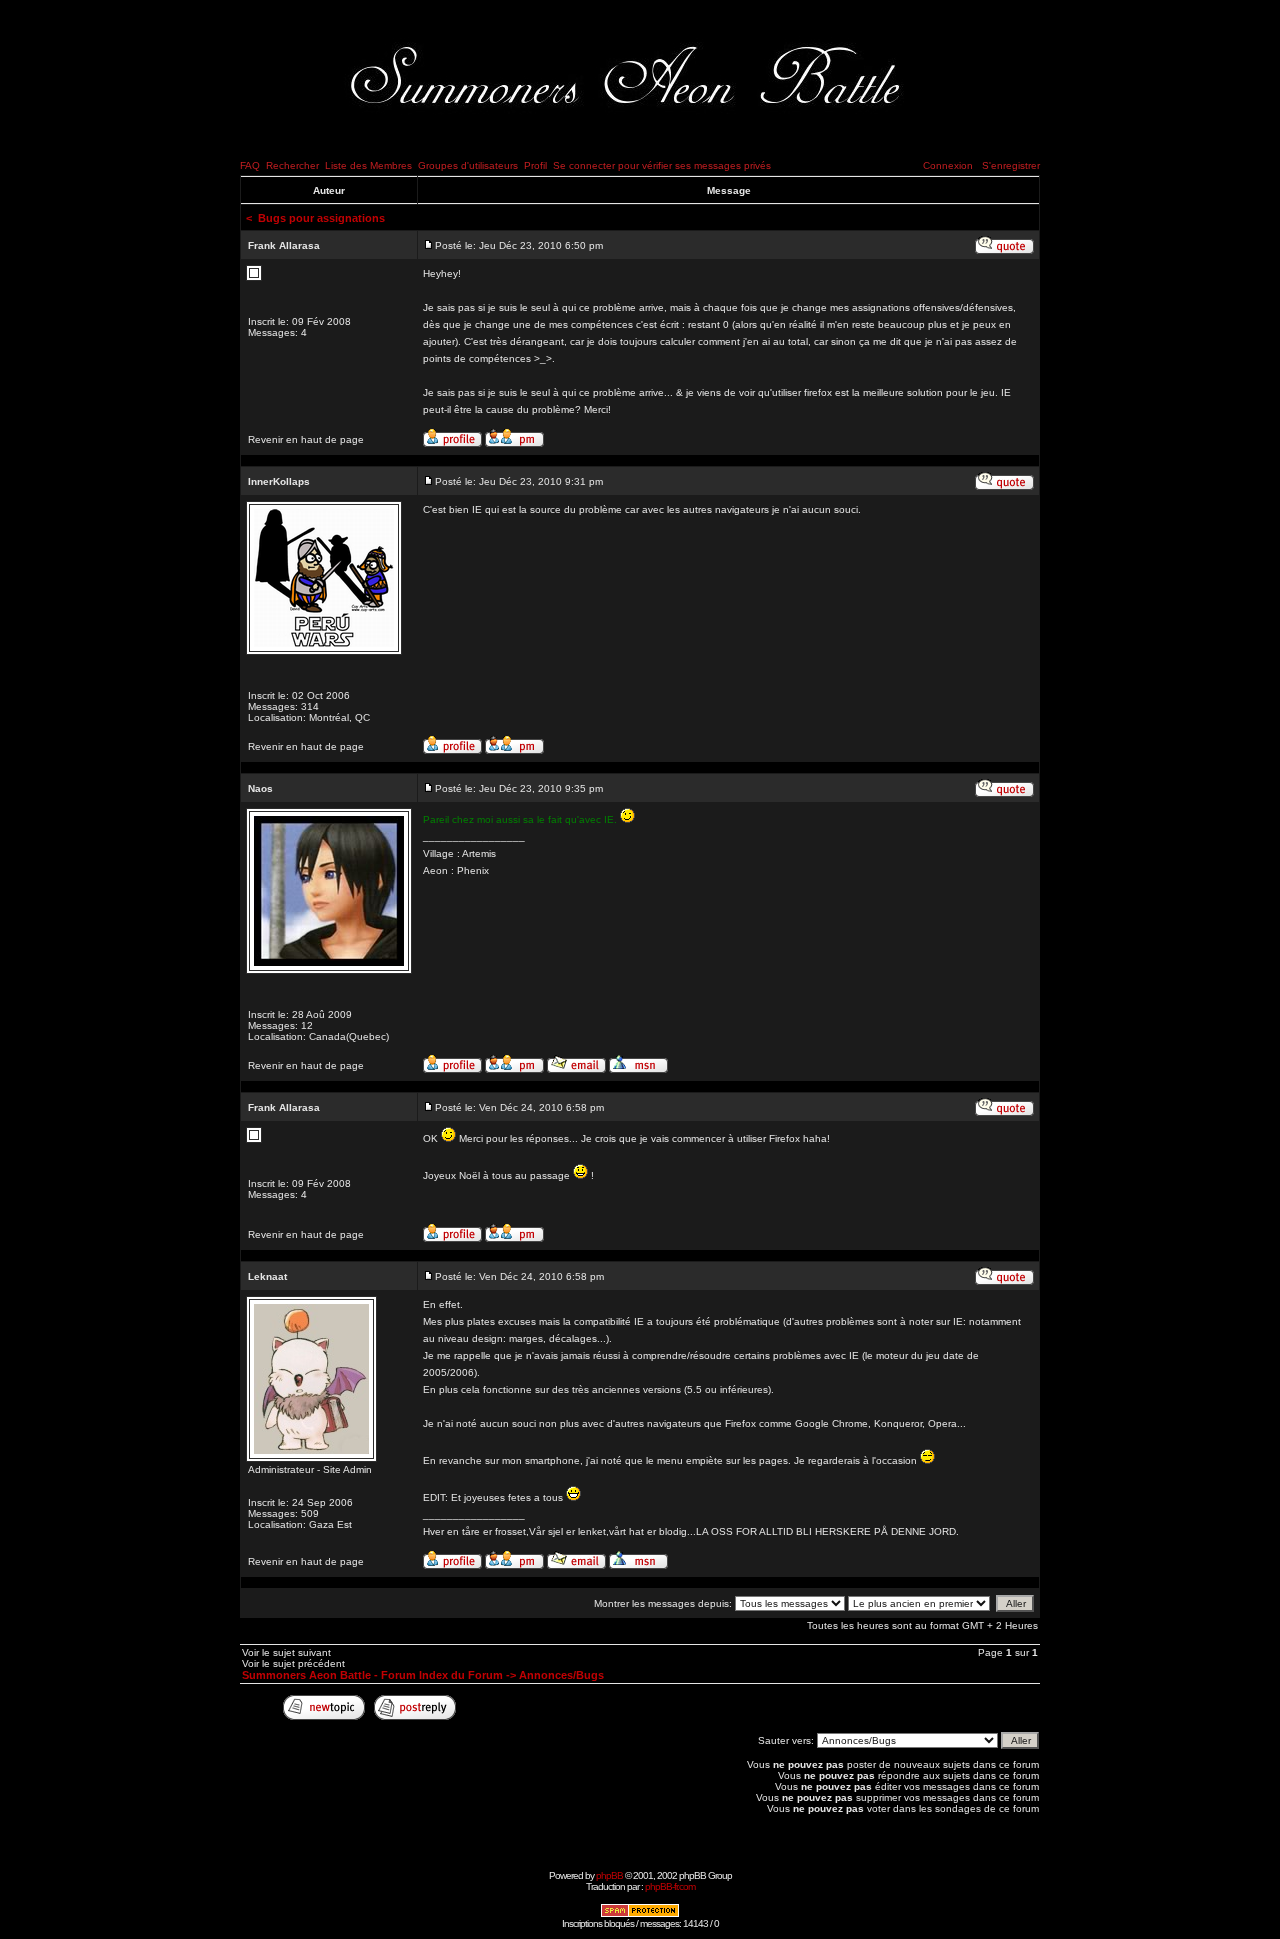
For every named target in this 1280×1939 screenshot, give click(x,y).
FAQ (250, 165)
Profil (535, 165)
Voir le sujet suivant (286, 1652)
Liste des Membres (368, 165)
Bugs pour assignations (321, 218)
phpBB (609, 1875)
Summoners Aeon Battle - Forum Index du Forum (372, 1675)
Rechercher (292, 165)
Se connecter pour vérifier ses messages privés (662, 165)
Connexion (948, 165)
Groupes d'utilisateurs (468, 165)
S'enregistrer (1011, 165)
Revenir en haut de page (306, 439)
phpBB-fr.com (670, 1886)
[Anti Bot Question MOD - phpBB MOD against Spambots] (640, 1914)
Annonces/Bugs (561, 1675)
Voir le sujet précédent (293, 1663)
